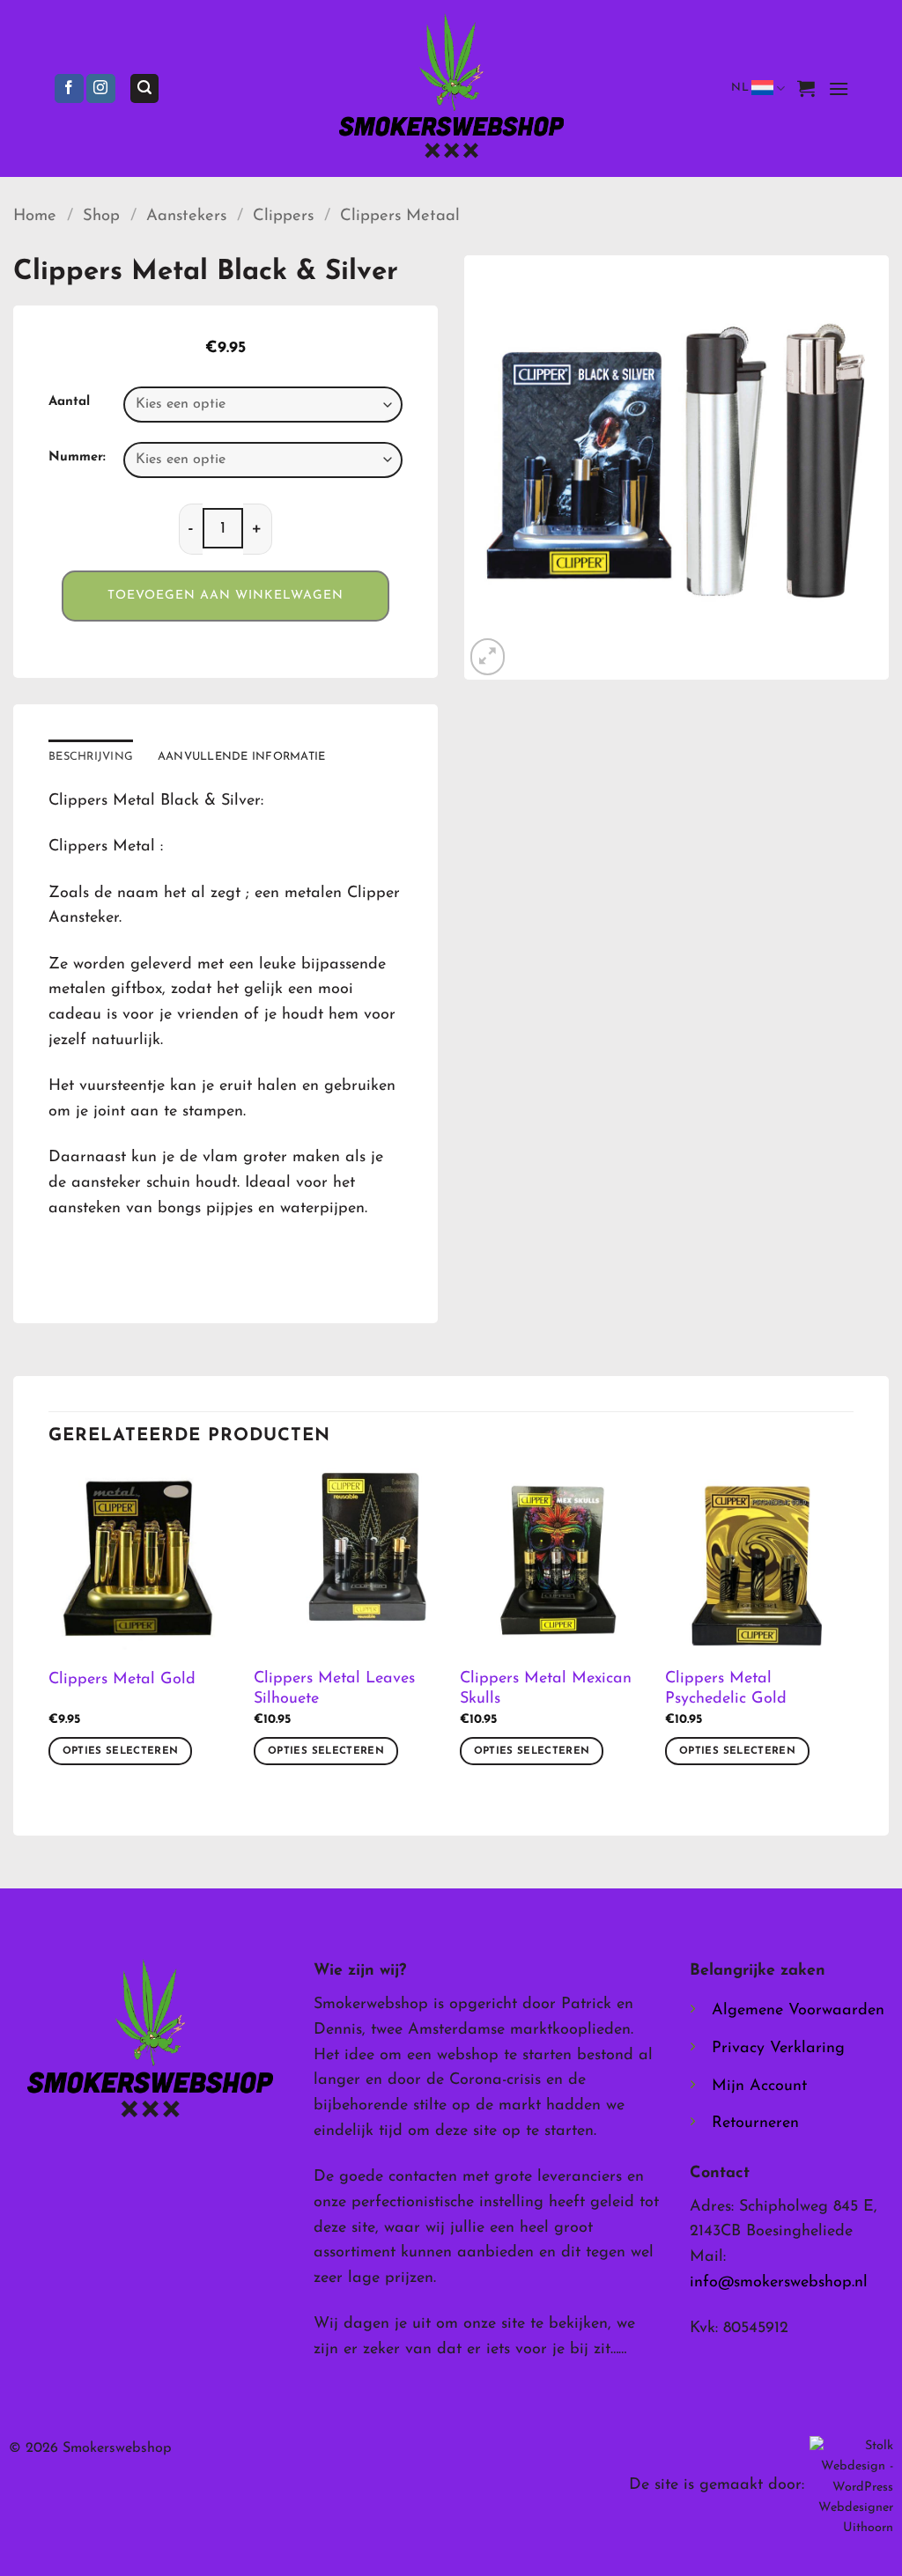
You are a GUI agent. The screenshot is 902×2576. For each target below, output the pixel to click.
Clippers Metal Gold (122, 1680)
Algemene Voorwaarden (798, 2011)
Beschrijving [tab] (91, 757)
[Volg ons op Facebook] (69, 89)
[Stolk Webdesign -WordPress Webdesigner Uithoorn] (851, 2487)
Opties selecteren (121, 1751)
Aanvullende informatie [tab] (242, 757)
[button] (144, 88)
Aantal (69, 402)
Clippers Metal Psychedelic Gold (726, 1689)
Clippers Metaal (400, 216)
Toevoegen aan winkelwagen (225, 596)
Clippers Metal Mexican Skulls (546, 1689)
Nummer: (77, 457)
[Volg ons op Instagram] (101, 89)
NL (740, 88)
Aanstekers (186, 216)
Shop (101, 216)
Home (35, 216)
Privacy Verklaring (778, 2049)
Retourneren (755, 2123)
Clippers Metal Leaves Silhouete (334, 1689)
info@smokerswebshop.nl (779, 2283)
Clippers (283, 216)
